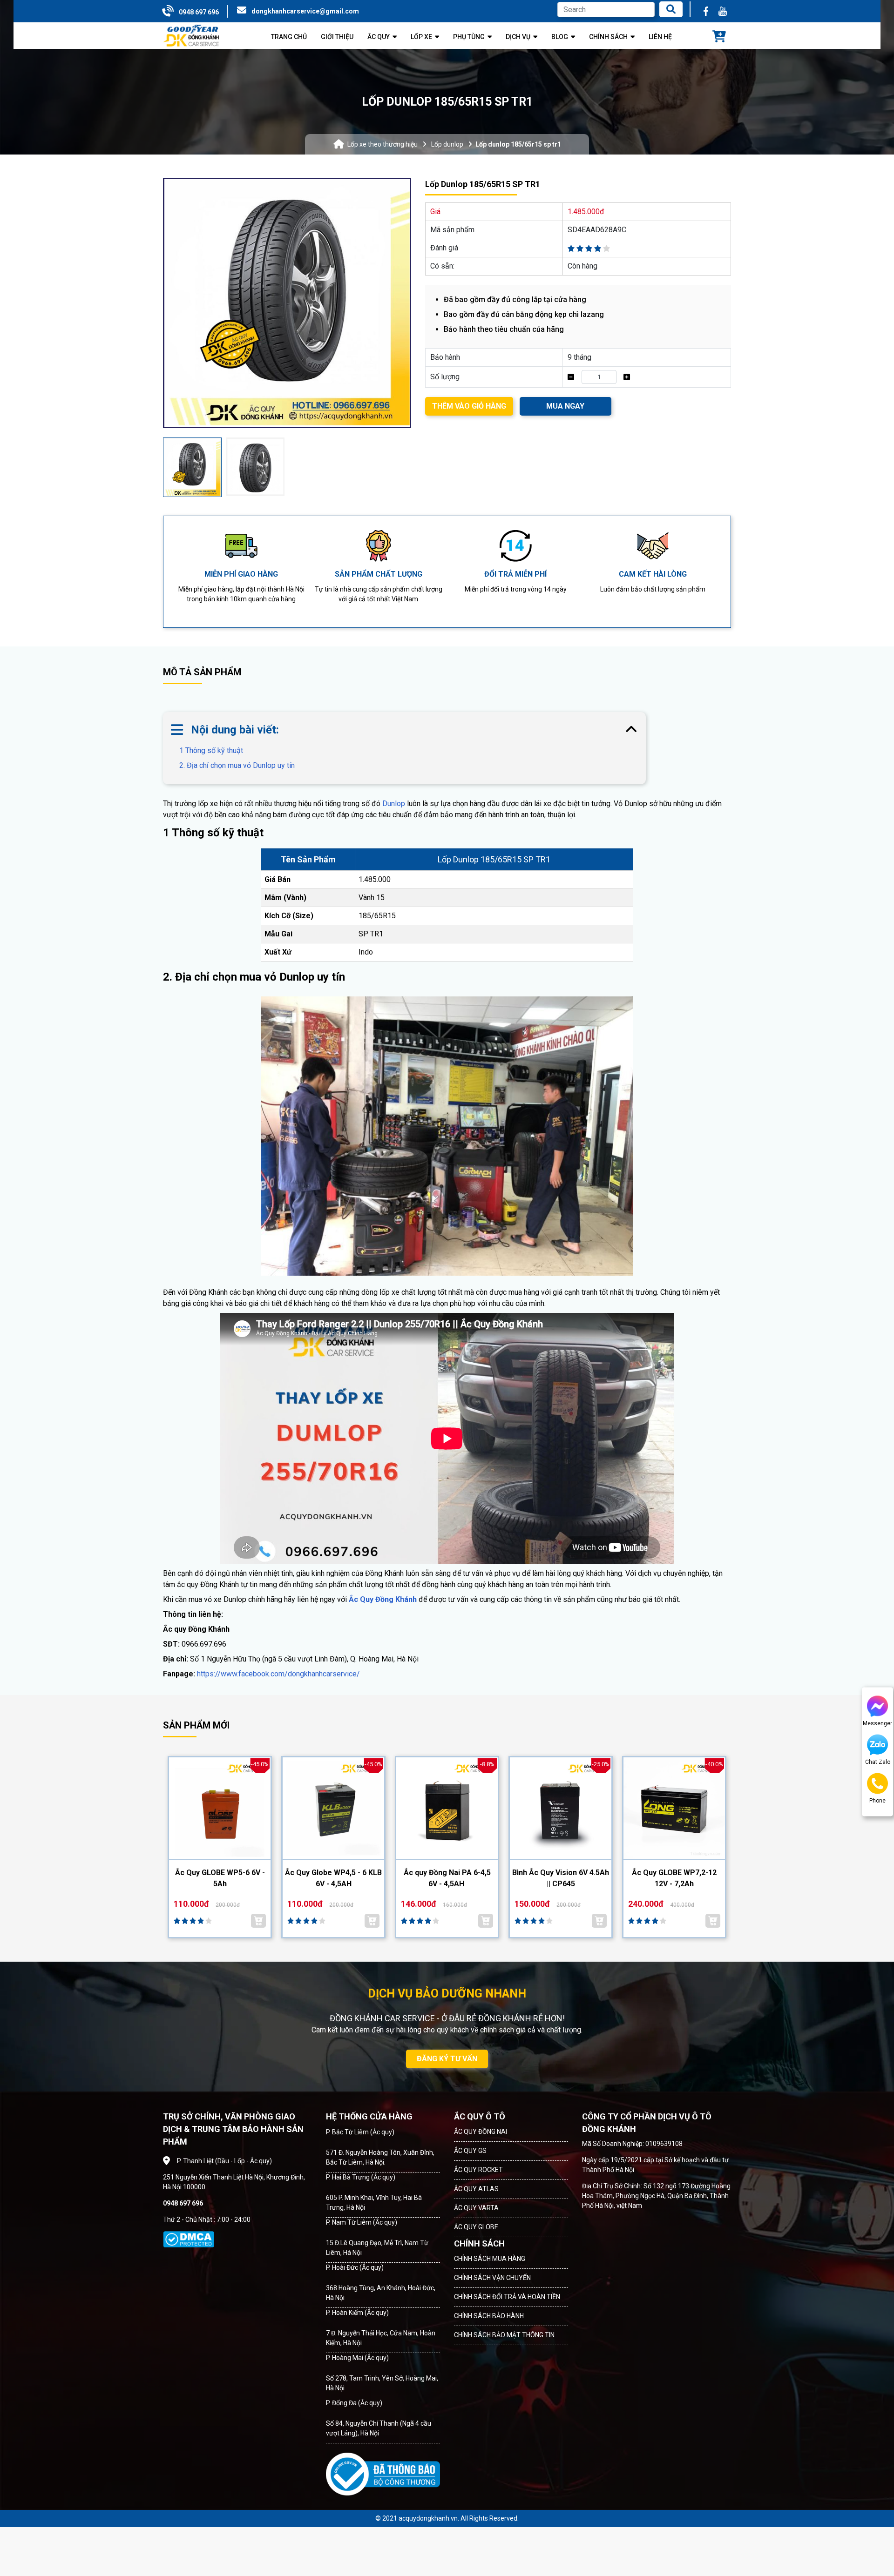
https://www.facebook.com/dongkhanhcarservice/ (278, 1674)
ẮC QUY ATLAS (476, 2189)
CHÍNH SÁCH (479, 2243)
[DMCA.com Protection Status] (189, 2240)
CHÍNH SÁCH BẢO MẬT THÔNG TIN (504, 2335)
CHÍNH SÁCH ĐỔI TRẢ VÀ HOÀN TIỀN (507, 2297)
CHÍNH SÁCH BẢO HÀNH (489, 2316)
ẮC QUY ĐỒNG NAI (481, 2132)
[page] (706, 11)
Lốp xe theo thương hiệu (383, 144)
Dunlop (394, 804)
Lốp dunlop (447, 144)
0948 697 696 (199, 12)
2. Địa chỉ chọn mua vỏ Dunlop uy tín (237, 765)
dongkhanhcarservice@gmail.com (305, 11)
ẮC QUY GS (470, 2151)
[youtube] (723, 11)
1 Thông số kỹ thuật (211, 750)
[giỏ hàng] (719, 37)
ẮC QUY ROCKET (478, 2170)
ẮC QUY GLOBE (476, 2227)
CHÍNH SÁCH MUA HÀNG (490, 2259)
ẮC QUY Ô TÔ (480, 2116)
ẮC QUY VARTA (476, 2208)
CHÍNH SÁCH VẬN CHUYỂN (492, 2278)
